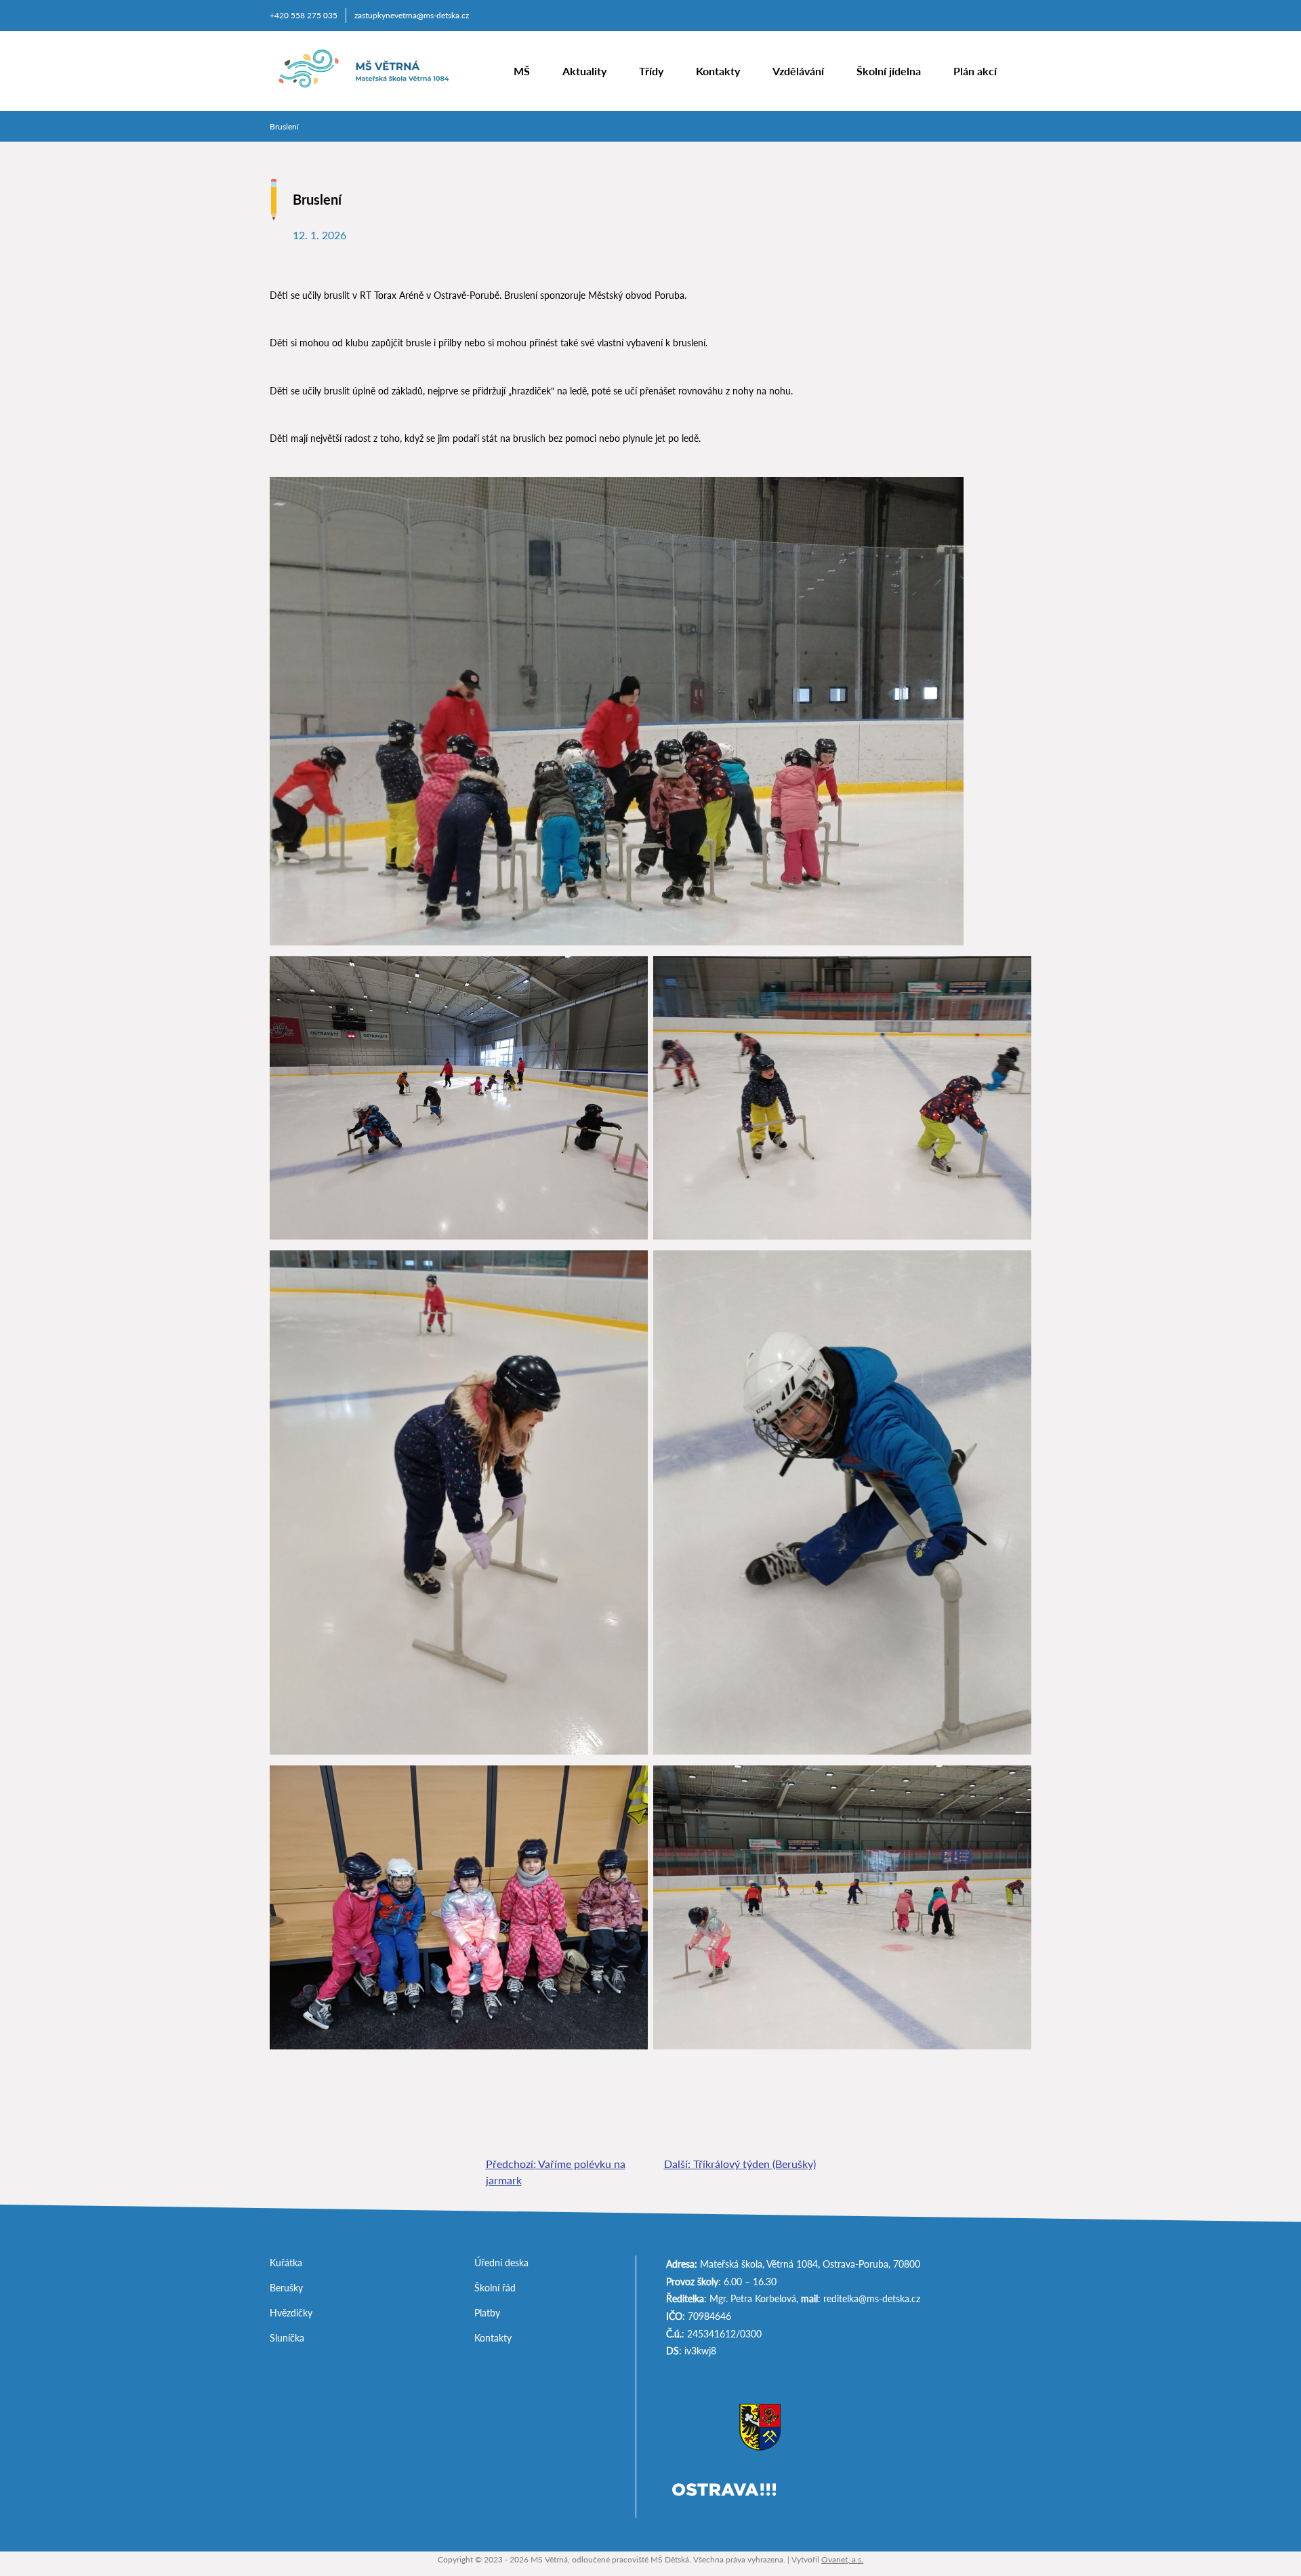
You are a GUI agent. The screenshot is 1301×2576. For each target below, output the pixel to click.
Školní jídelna (889, 71)
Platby (487, 2313)
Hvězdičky (291, 2313)
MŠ (522, 71)
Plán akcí (975, 71)
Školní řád (495, 2288)
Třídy (651, 71)
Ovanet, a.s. (842, 2559)
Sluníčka (287, 2338)
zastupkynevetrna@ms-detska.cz (412, 15)
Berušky (286, 2288)
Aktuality (584, 71)
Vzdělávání (798, 71)
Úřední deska (501, 2263)
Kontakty (718, 71)
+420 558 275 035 (304, 15)
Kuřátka (286, 2263)
